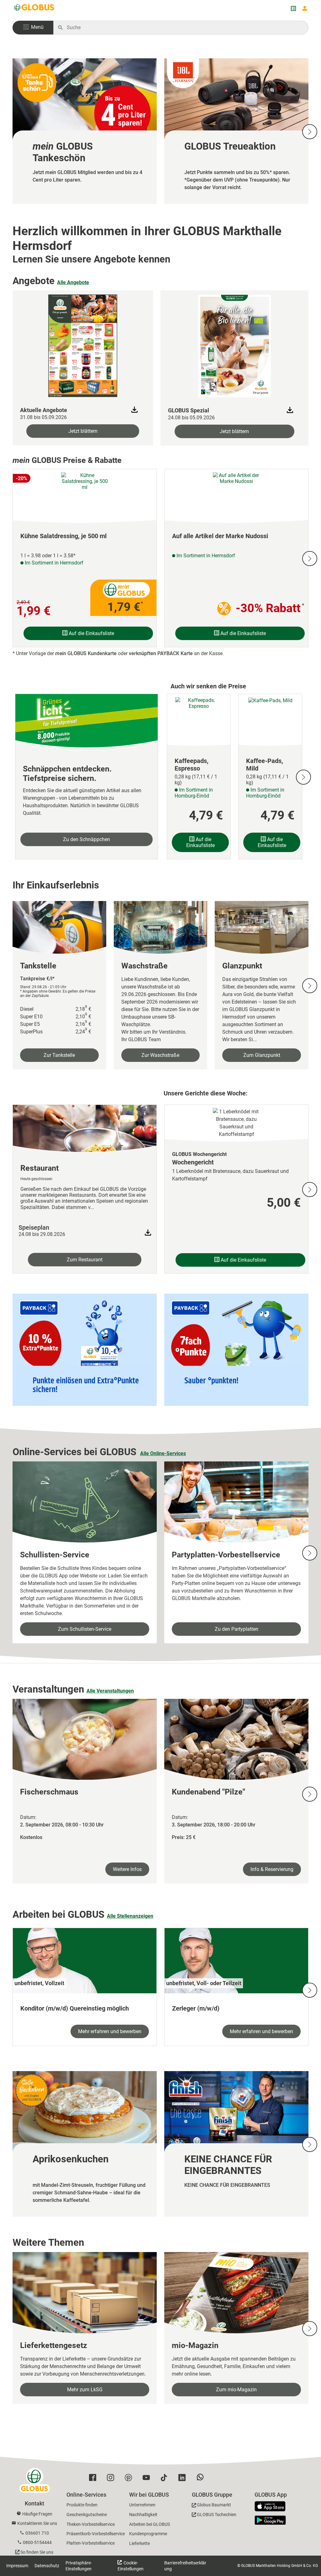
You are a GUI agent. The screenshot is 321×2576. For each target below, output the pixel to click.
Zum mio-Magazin (236, 2390)
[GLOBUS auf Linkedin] (184, 2479)
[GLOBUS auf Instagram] (112, 2479)
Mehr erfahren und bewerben (110, 2031)
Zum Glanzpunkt (262, 1055)
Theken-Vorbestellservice (91, 2524)
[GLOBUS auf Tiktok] (166, 2479)
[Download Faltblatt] (134, 410)
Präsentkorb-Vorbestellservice (96, 2534)
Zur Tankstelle (59, 1055)
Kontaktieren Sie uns (37, 2523)
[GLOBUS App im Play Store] (270, 2520)
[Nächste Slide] (310, 132)
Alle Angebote (73, 282)
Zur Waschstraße (160, 1055)
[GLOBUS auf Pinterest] (130, 2479)
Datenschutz (47, 2566)
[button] (33, 28)
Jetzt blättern (83, 431)
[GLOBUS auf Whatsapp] (202, 2479)
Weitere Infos (127, 1869)
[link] (85, 131)
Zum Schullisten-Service (85, 1629)
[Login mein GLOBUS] (305, 8)
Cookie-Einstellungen (131, 2566)
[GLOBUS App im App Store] (272, 2507)
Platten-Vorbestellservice (91, 2543)
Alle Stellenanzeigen (130, 1916)
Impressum (17, 2566)
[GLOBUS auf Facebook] (94, 2479)
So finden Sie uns (37, 2552)
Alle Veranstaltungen (110, 1691)
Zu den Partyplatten (237, 1629)
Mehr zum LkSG (85, 2390)
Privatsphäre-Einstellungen (79, 2566)
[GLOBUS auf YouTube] (148, 2479)
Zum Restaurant (85, 1260)
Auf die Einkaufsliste (91, 633)
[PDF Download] (148, 1233)
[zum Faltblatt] (83, 345)
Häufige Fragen (37, 2514)
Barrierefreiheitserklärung (185, 2566)
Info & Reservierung (272, 1869)
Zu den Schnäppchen (87, 839)
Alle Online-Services (163, 1453)
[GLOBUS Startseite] (34, 8)
